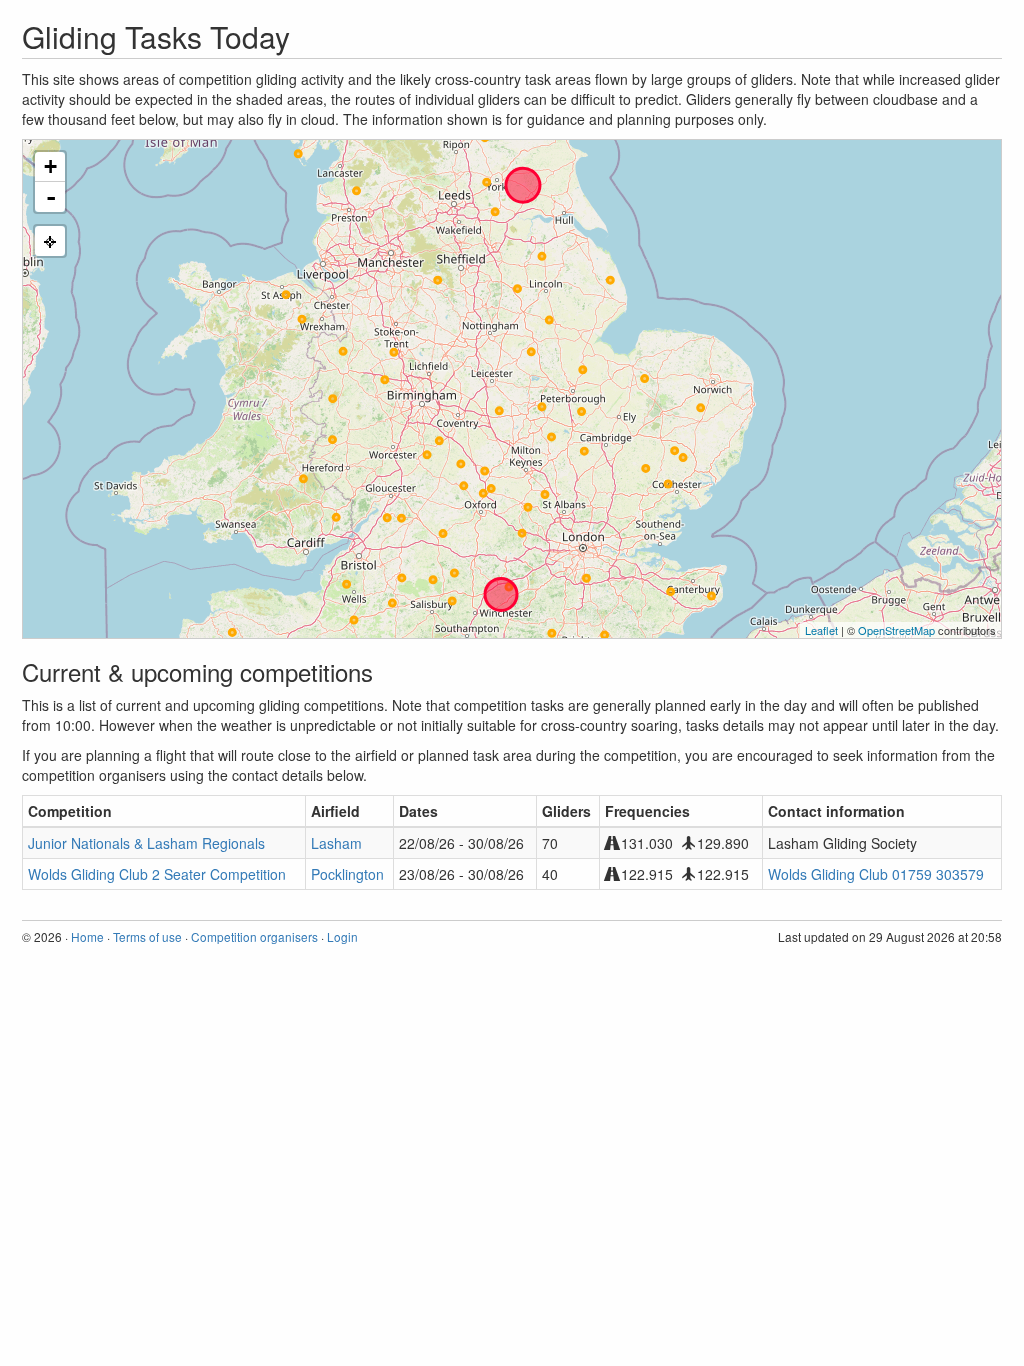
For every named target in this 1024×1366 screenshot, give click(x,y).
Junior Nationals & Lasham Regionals (146, 843)
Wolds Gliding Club (828, 874)
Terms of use (147, 936)
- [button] (51, 197)
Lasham (336, 843)
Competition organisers (254, 936)
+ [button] (50, 166)
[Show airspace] (50, 241)
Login (342, 936)
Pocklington (347, 874)
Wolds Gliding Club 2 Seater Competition (157, 874)
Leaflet (821, 630)
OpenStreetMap (896, 630)
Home (87, 936)
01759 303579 (938, 874)
